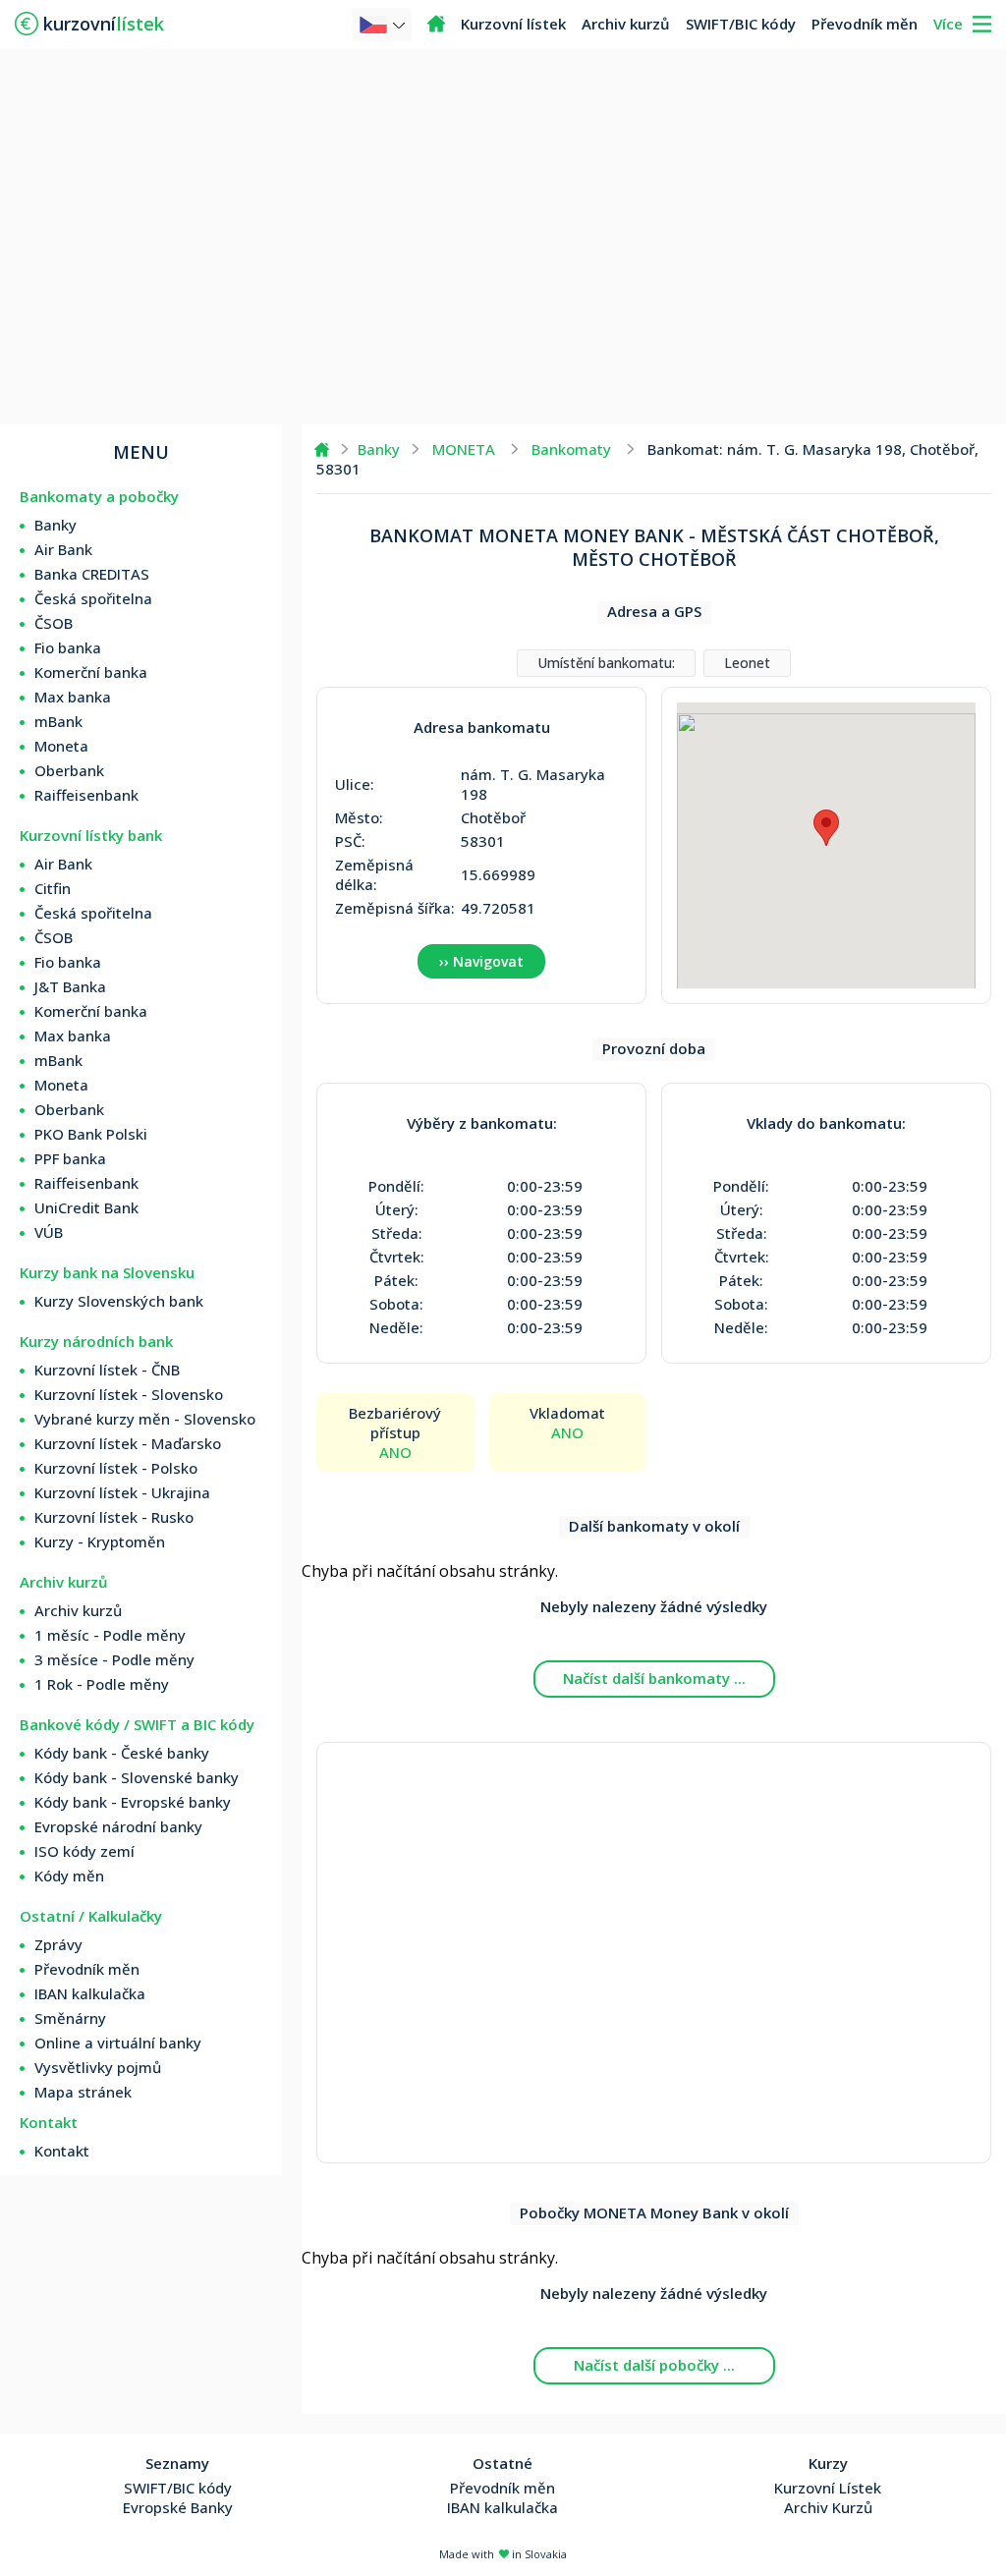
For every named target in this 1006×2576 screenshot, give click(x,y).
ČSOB (54, 623)
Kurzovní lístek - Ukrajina (122, 1492)
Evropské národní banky (118, 1826)
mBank (58, 721)
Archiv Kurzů (828, 2507)
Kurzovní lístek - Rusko (114, 1517)
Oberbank (69, 770)
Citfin (53, 888)
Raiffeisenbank (86, 795)
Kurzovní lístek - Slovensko (129, 1394)
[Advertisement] (503, 236)
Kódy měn (69, 1876)
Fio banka (68, 647)
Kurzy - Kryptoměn (100, 1541)
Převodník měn (865, 24)
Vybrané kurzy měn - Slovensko (145, 1419)
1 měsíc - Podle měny (110, 1635)
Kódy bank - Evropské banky (133, 1802)
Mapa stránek (83, 2092)
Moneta (61, 746)
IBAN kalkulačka (90, 1993)
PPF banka (70, 1158)
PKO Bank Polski (91, 1134)
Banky (56, 525)
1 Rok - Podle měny (102, 1684)
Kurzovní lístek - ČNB (107, 1370)
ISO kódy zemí (84, 1851)
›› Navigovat (481, 961)
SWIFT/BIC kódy (741, 24)
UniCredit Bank (86, 1207)
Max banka (73, 697)
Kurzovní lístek (513, 24)
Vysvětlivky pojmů (98, 2067)
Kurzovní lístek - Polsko (116, 1468)
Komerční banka (91, 672)
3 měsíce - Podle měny (114, 1659)
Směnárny (70, 2018)
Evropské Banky (178, 2507)
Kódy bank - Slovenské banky (137, 1777)
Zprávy (58, 1944)
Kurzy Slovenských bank (119, 1301)
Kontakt (62, 2151)
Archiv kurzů (626, 24)
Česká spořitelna (93, 598)
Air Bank (63, 549)
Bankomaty (571, 449)
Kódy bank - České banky (122, 1753)
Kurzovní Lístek (828, 2488)
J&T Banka (70, 986)
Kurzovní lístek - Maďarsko (128, 1443)
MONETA (464, 449)
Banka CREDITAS (92, 574)
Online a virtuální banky (118, 2043)
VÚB (49, 1232)
